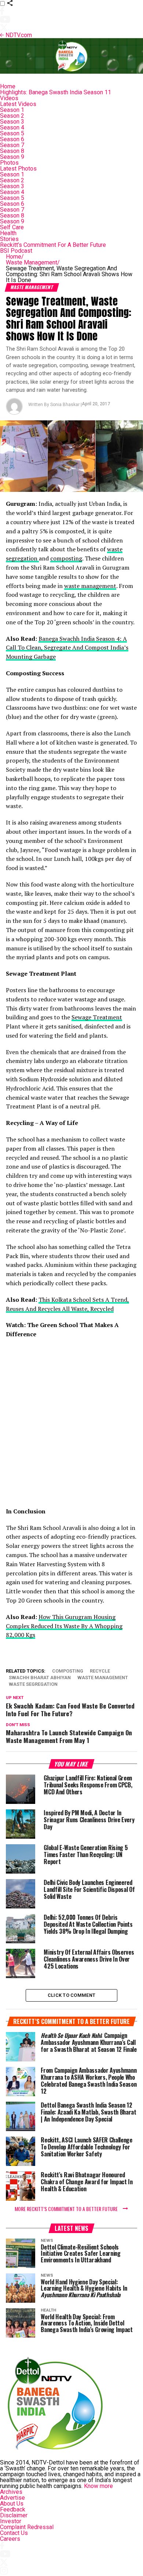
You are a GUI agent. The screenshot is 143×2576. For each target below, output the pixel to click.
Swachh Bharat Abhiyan (40, 1678)
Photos (9, 163)
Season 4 (12, 127)
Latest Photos (18, 169)
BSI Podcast (16, 251)
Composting (68, 1671)
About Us (12, 2504)
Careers (10, 2539)
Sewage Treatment (97, 1017)
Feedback (13, 2509)
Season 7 (12, 145)
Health (8, 233)
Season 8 (12, 151)
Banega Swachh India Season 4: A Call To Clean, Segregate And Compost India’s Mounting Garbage (67, 648)
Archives (11, 2492)
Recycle (100, 1671)
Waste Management (33, 262)
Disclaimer (14, 2515)
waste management (90, 586)
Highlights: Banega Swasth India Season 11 (56, 92)
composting (66, 558)
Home (8, 86)
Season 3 (12, 122)
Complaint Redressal (27, 2527)
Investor (11, 2521)
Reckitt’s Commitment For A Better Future (53, 245)
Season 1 (12, 110)
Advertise (12, 2498)
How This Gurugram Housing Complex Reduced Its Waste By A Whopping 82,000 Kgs (64, 1626)
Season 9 (12, 157)
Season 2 (12, 116)
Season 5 (12, 133)
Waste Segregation (33, 1685)
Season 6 (12, 139)
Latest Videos (18, 104)
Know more (98, 2486)
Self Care (12, 227)
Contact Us (14, 2533)
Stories (9, 239)
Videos (9, 98)
